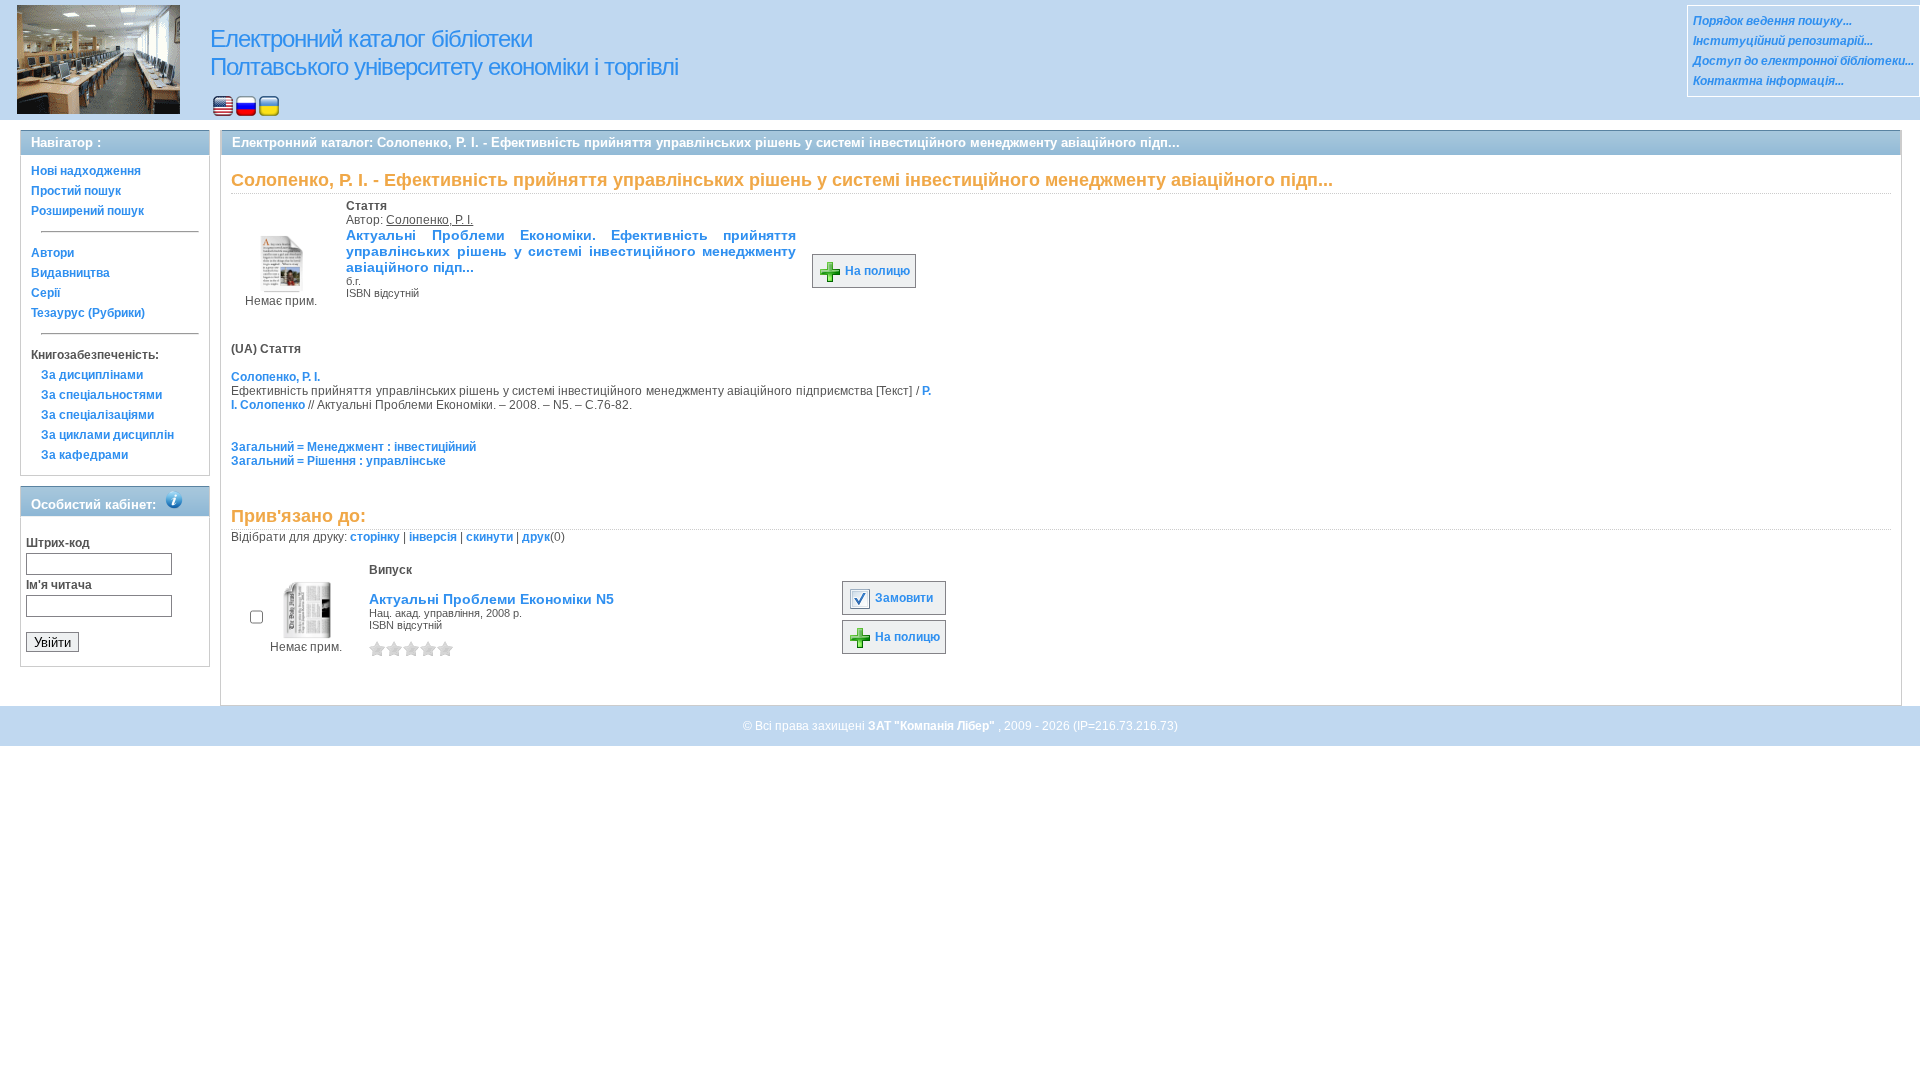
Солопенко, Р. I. (429, 220)
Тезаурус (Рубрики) (88, 313)
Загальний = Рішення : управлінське (338, 461)
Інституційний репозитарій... (1783, 41)
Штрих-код (58, 543)
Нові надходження (86, 171)
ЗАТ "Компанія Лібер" (933, 726)
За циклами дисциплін (107, 435)
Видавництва (70, 273)
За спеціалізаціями (97, 415)
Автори (52, 253)
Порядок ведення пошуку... (1772, 21)
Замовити (902, 598)
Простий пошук (76, 191)
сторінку (375, 537)
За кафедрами (84, 455)
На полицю (876, 271)
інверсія (433, 537)
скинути (489, 537)
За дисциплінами (92, 375)
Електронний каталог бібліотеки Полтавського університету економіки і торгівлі (444, 52)
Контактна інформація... (1768, 81)
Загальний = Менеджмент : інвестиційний (353, 447)
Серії (45, 293)
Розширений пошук (87, 211)
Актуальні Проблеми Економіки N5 (491, 599)
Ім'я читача (59, 585)
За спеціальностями (101, 395)
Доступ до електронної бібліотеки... (1803, 61)
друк (536, 537)
